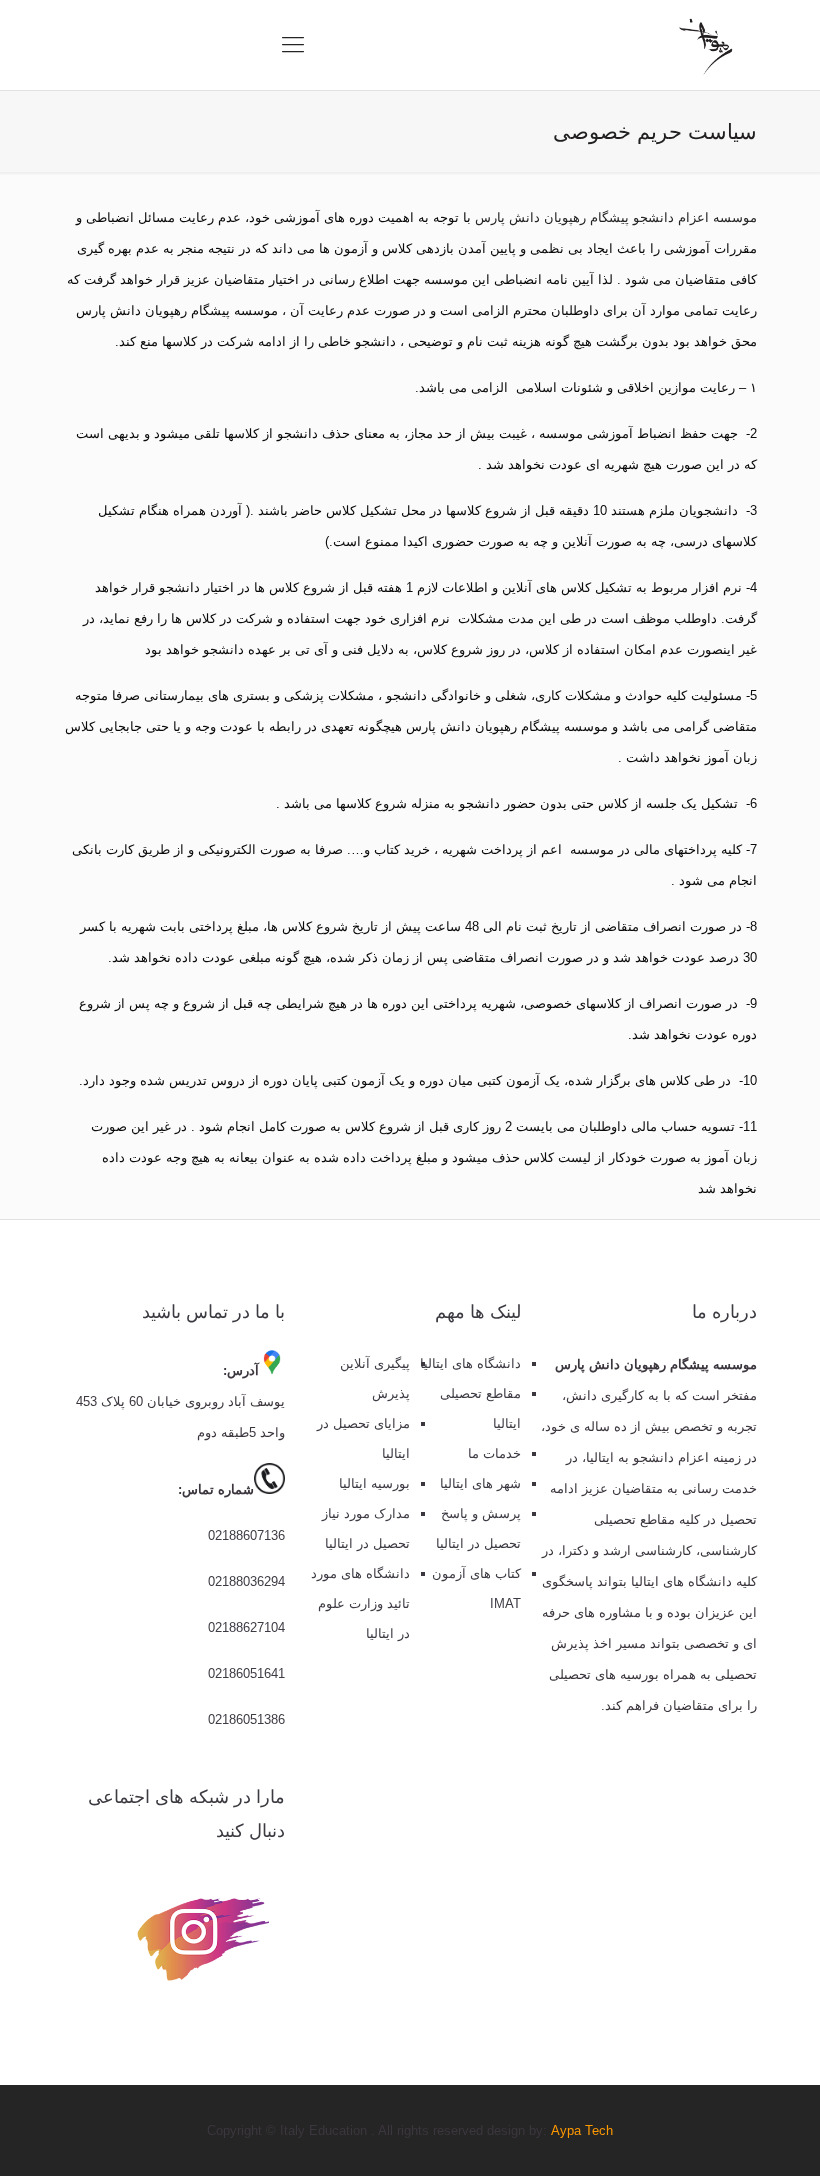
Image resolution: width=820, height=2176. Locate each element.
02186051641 (246, 1673)
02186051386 (246, 1719)
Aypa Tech (582, 2130)
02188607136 (246, 1535)
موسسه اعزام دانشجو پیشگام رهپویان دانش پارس (614, 217)
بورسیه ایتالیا (374, 1483)
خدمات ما (494, 1453)
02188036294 (246, 1581)
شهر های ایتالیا (480, 1483)
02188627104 (246, 1627)
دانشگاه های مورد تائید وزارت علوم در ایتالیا (360, 1603)
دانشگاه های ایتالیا (470, 1363)
